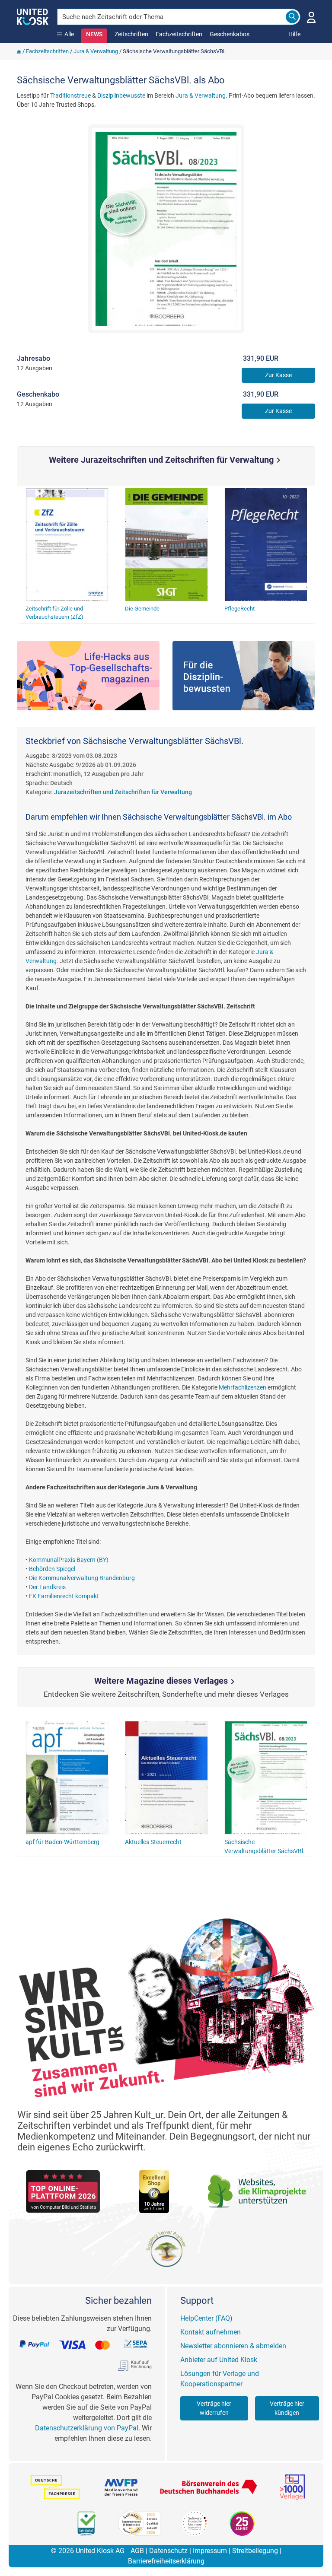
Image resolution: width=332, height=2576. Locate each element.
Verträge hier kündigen (287, 2408)
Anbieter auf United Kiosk (219, 2360)
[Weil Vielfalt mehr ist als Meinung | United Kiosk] (33, 16)
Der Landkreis (47, 1587)
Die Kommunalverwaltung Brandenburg (82, 1578)
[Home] (19, 51)
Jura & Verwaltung (96, 51)
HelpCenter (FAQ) (206, 2318)
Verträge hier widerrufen (214, 2408)
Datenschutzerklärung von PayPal (87, 2428)
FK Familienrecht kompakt (64, 1596)
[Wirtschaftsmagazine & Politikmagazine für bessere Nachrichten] (88, 676)
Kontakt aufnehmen (211, 2332)
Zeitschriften (131, 34)
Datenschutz (168, 2551)
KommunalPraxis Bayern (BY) (69, 1560)
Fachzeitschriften (179, 34)
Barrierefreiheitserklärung (166, 2561)
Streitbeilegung (255, 2551)
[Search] (292, 17)
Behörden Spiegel (52, 1569)
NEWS (94, 34)
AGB (137, 2551)
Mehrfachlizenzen (243, 1387)
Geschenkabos (230, 34)
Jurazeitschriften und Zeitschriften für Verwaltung (123, 792)
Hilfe (294, 34)
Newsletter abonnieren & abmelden (233, 2346)
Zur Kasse (278, 375)
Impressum (210, 2551)
